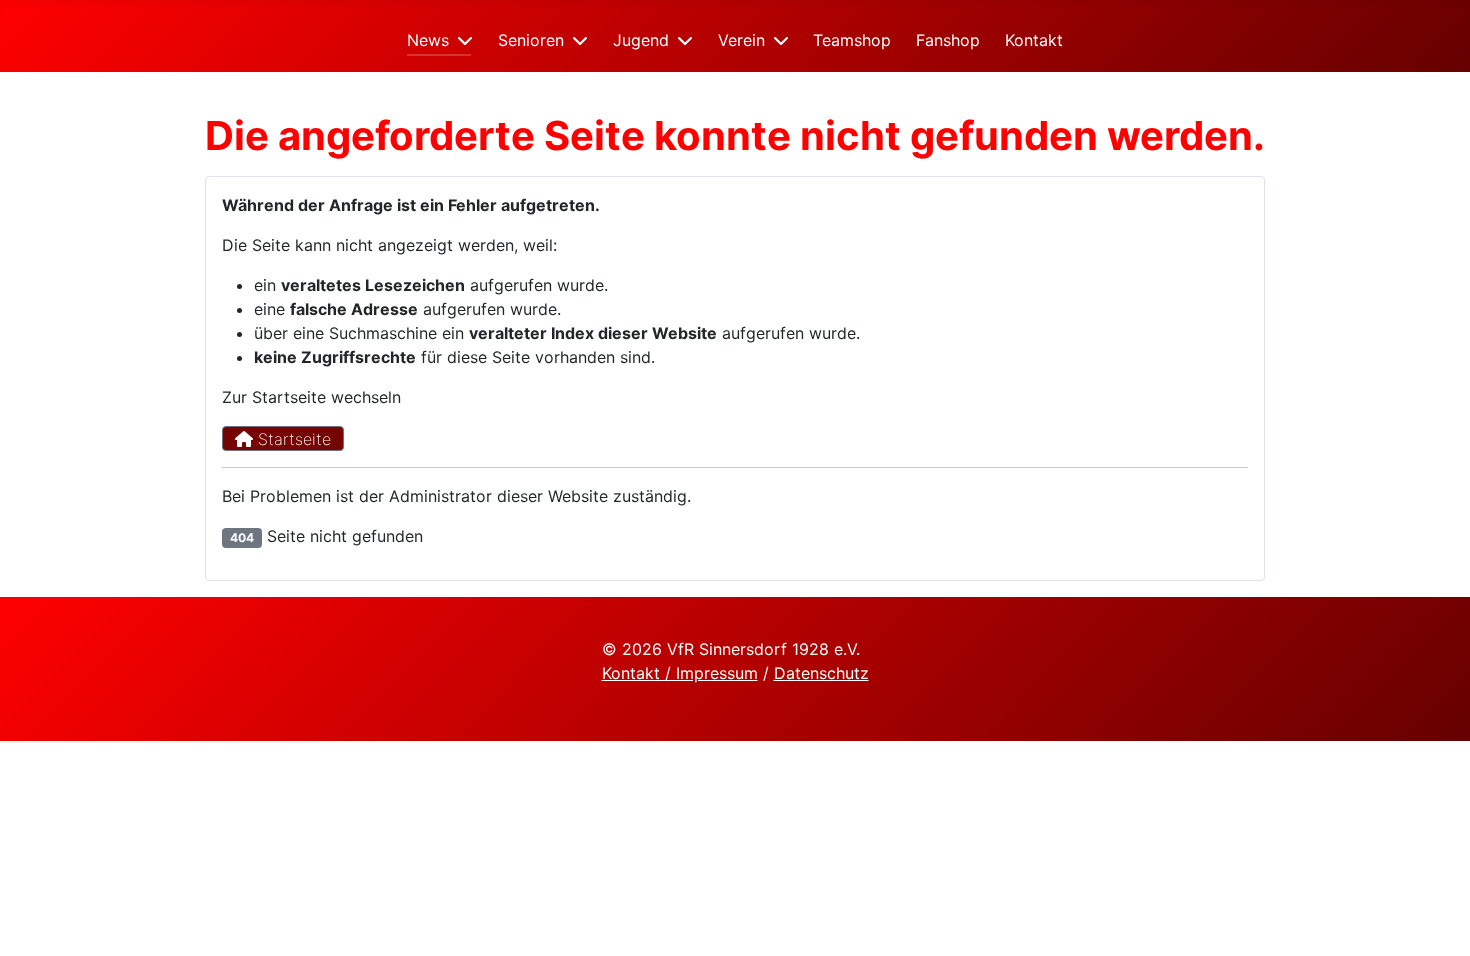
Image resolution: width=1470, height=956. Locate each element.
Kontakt (1034, 40)
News (428, 40)
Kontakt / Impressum (680, 673)
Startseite (292, 439)
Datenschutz (821, 673)
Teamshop (852, 40)
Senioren (531, 40)
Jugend (641, 40)
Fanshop (948, 40)
